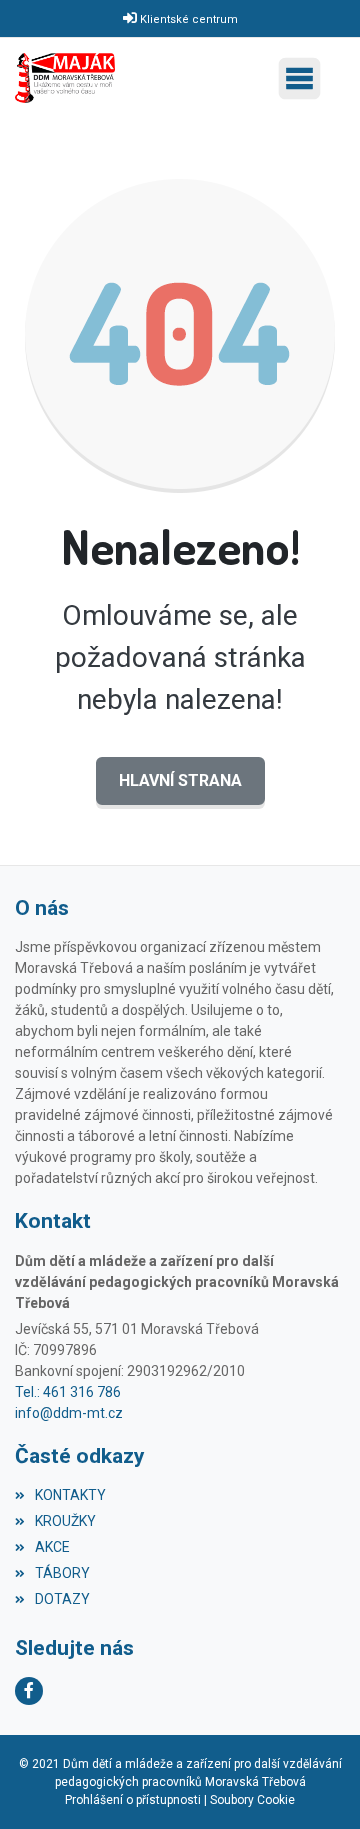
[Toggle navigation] (304, 78)
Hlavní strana (180, 780)
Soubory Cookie (252, 1800)
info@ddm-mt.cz (69, 1413)
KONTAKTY (70, 1495)
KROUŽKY (65, 1521)
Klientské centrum (189, 19)
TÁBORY (62, 1573)
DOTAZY (62, 1599)
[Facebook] (29, 1691)
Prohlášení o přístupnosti (133, 1800)
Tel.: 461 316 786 (68, 1392)
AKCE (52, 1547)
